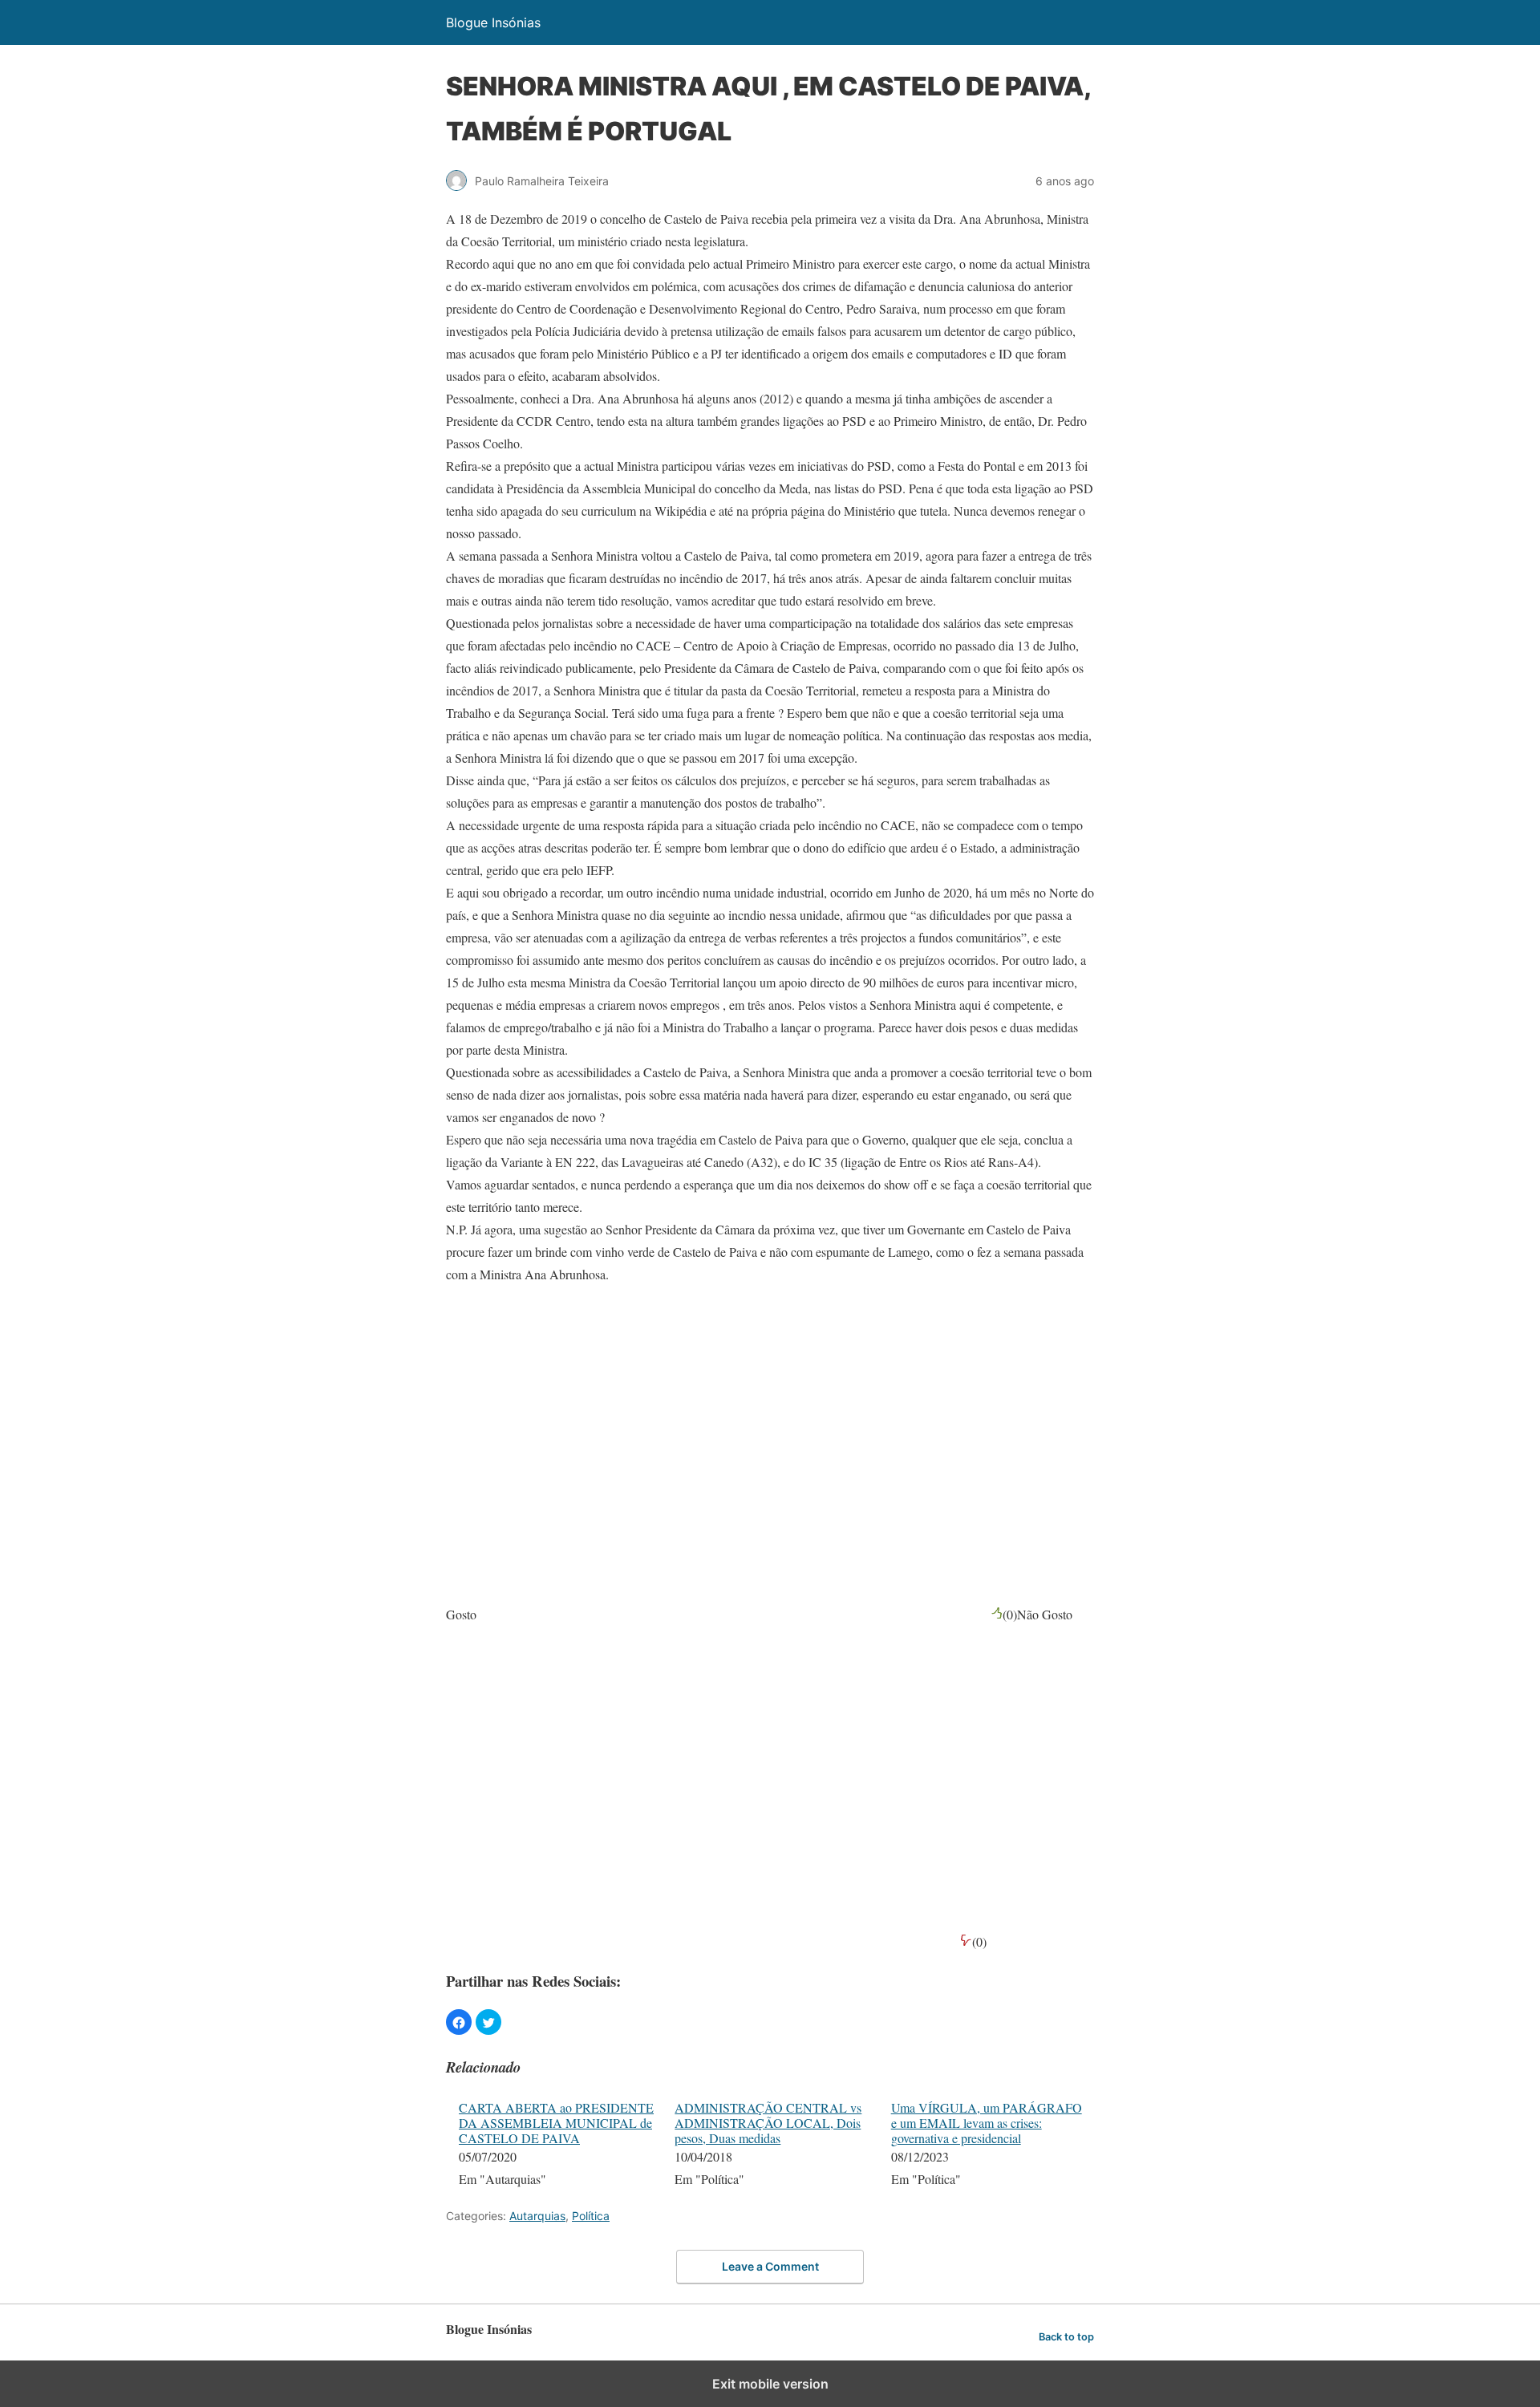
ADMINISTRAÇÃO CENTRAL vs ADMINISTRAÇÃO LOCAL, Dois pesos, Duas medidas (768, 2123)
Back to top (1066, 2337)
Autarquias (537, 2216)
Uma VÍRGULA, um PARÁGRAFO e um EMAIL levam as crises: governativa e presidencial (987, 2123)
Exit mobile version (770, 2384)
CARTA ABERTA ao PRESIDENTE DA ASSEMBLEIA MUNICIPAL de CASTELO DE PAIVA (556, 2123)
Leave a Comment (770, 2266)
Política (591, 2216)
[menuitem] (556, 2146)
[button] (459, 2022)
